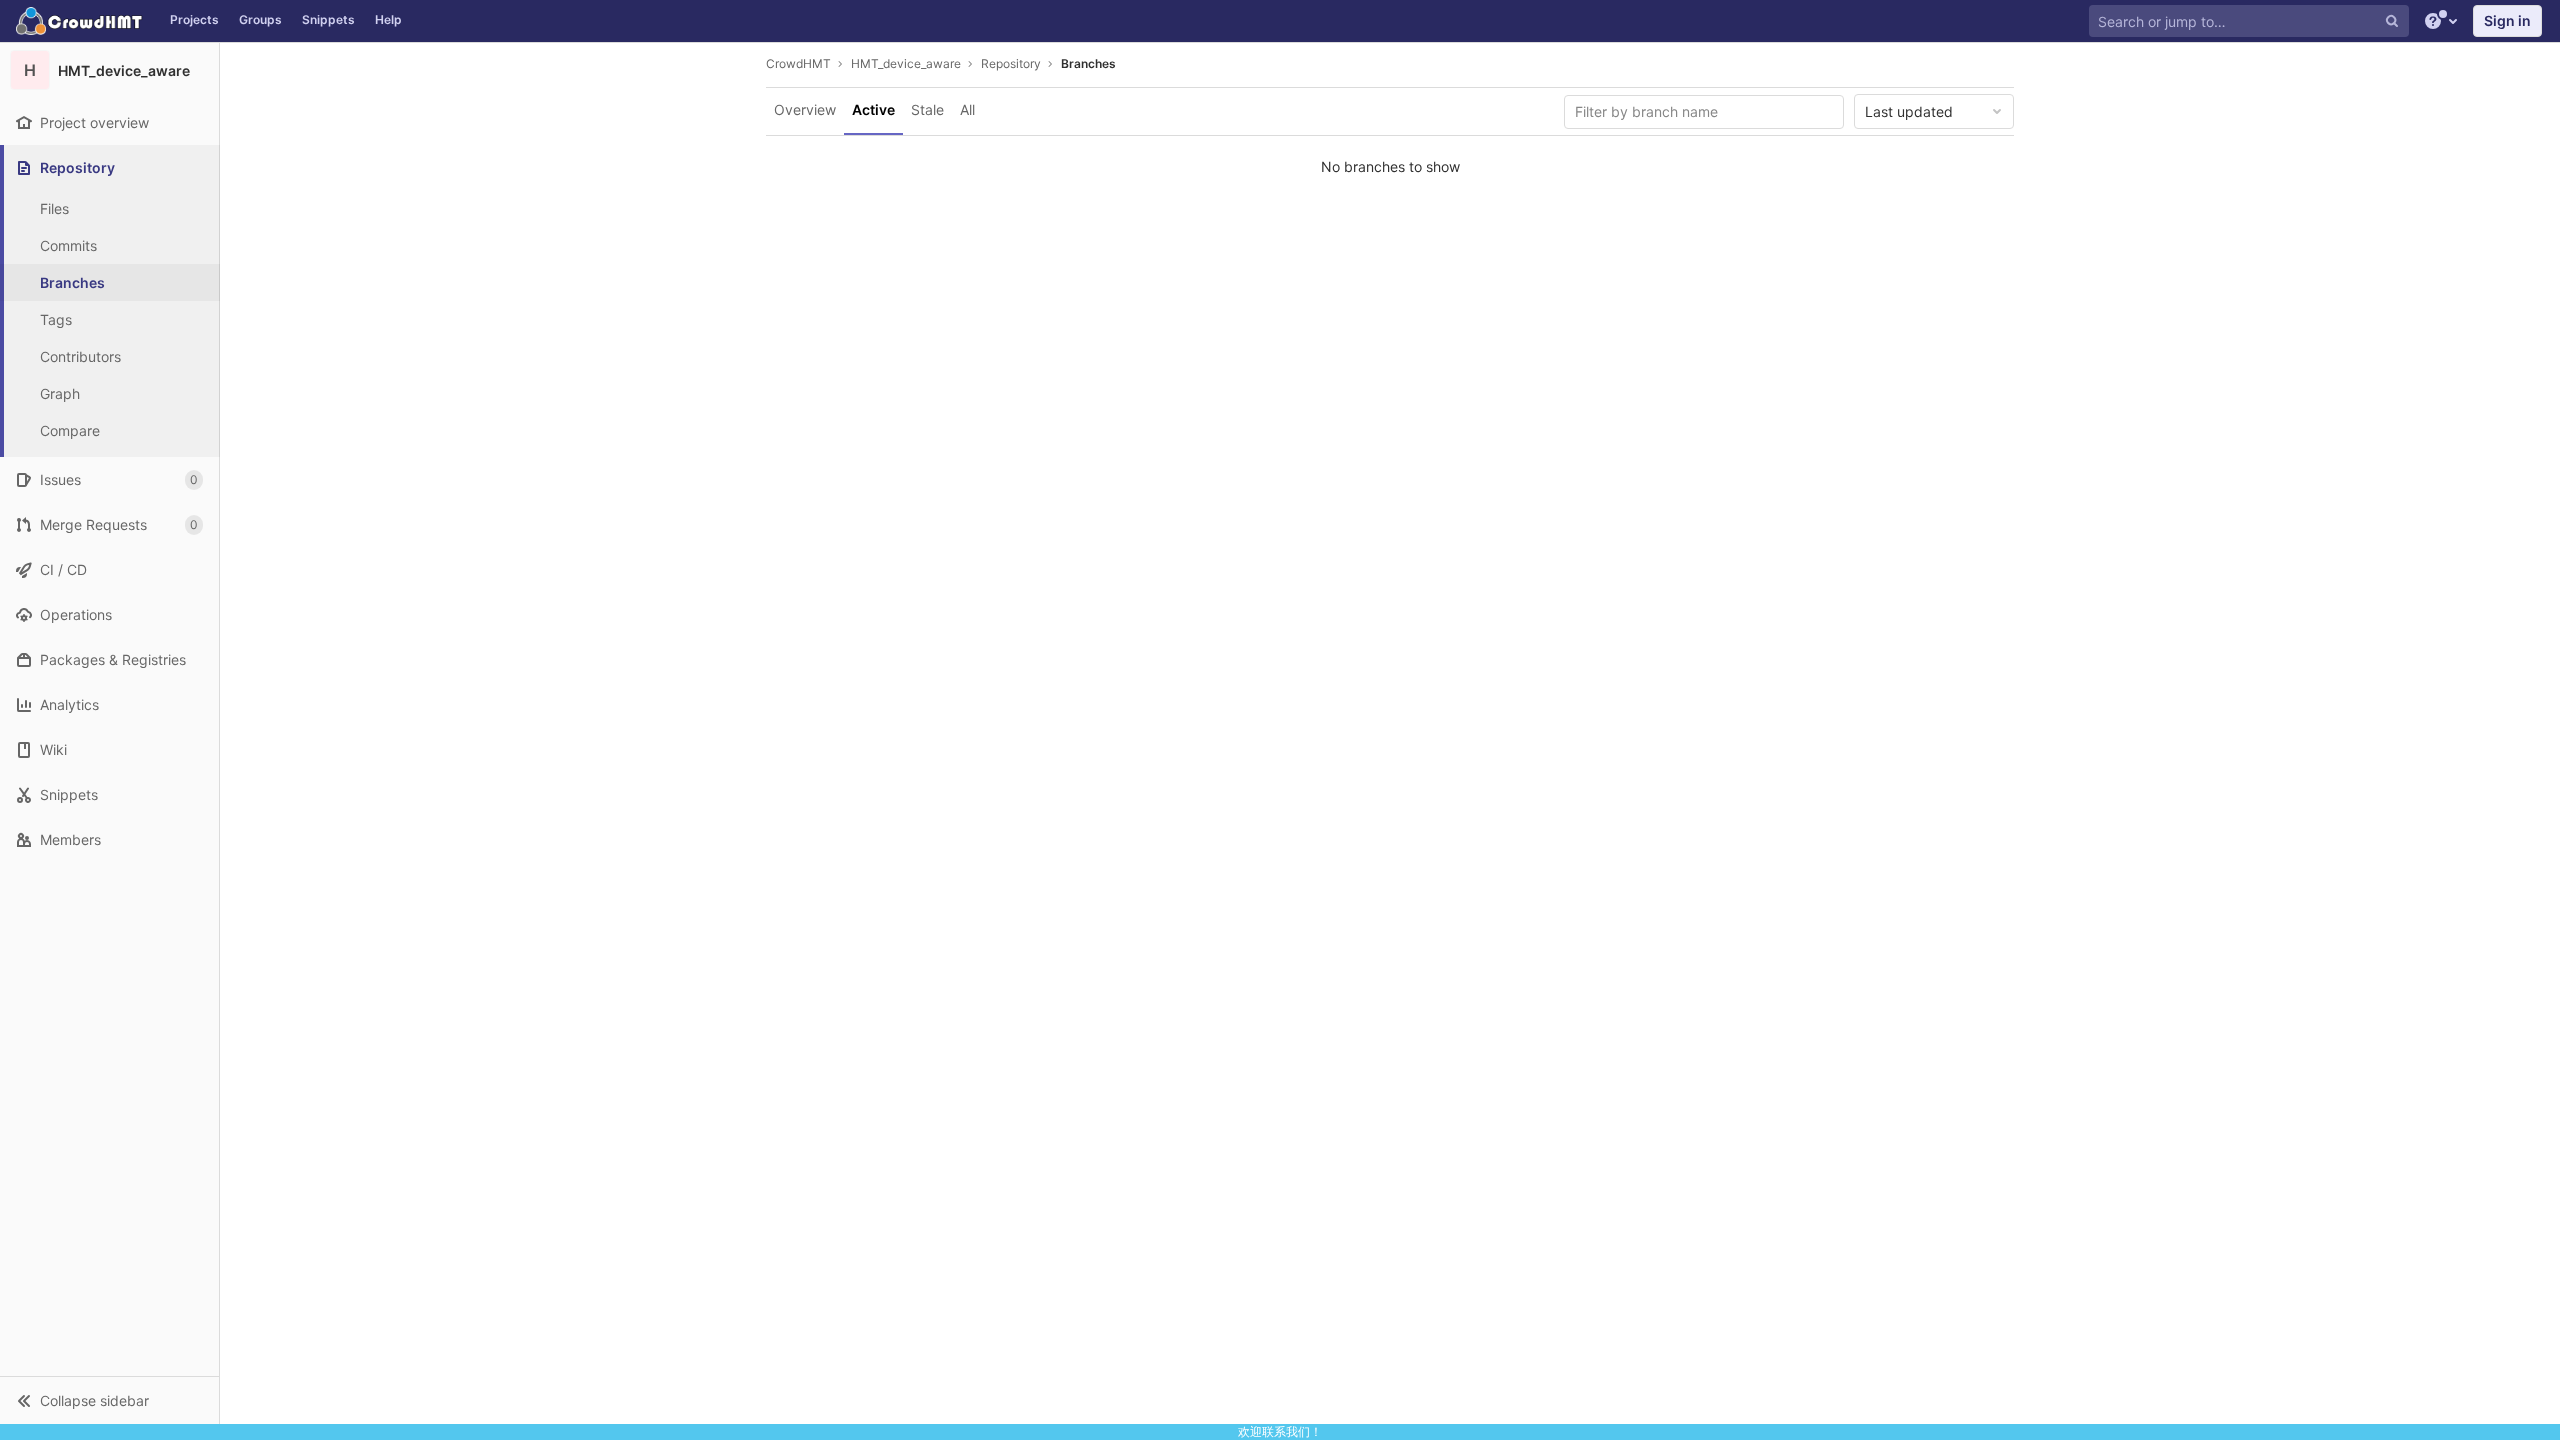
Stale (927, 109)
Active (873, 109)
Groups (260, 19)
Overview (805, 109)
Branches (72, 282)
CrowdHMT (798, 63)
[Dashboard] (80, 21)
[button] (109, 1400)
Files (54, 208)
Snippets (328, 19)
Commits (68, 245)
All (967, 109)
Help (388, 19)
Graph (60, 393)
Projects (194, 19)
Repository (1011, 63)
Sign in (2507, 20)
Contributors (80, 356)
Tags (56, 319)
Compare (70, 430)
